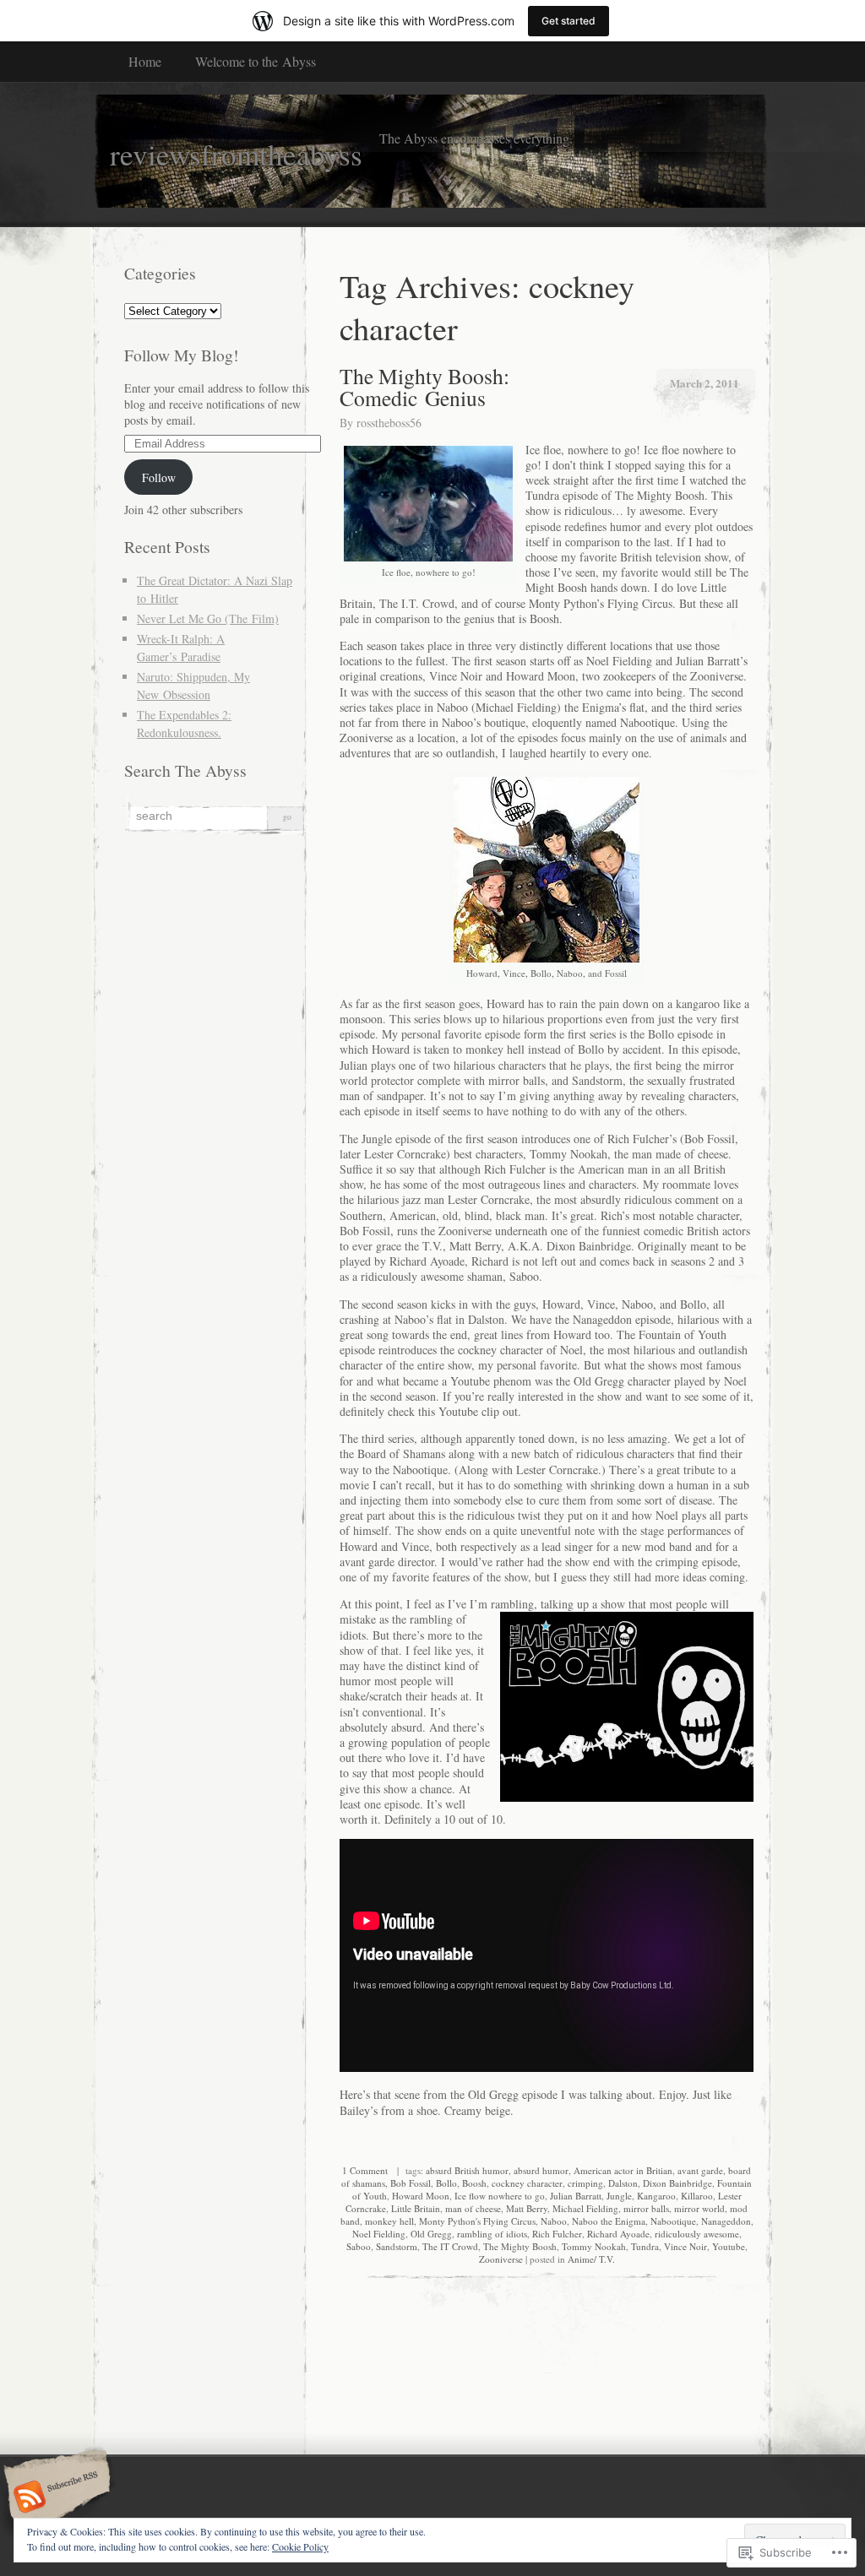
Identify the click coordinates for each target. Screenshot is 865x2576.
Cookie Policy (300, 2546)
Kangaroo (656, 2196)
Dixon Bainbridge (677, 2183)
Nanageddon (726, 2221)
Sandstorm (397, 2246)
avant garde (700, 2170)
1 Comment (365, 2170)
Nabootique (673, 2221)
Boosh (474, 2183)
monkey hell (389, 2221)
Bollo (446, 2183)
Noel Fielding (379, 2234)
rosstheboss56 (389, 423)
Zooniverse (501, 2259)
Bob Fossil (411, 2183)
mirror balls (646, 2208)
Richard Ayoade (618, 2234)
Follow (159, 477)
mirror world (699, 2208)
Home (145, 61)
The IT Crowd (450, 2246)
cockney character (527, 2183)
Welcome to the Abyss (256, 61)
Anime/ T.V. (591, 2259)
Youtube (729, 2246)
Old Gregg (431, 2234)
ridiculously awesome (697, 2234)
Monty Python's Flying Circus (477, 2221)
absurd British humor (467, 2170)
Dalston (623, 2183)
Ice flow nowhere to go (500, 2196)
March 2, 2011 (705, 383)
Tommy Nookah (594, 2246)
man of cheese (473, 2208)
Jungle (619, 2196)
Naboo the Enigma (609, 2221)
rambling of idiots (492, 2234)
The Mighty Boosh (520, 2246)
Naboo (554, 2221)
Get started (569, 21)
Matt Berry (527, 2208)
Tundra (645, 2246)
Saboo (359, 2246)
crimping (585, 2183)
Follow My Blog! (182, 355)
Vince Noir (685, 2246)
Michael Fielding (585, 2208)
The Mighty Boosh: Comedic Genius (424, 387)
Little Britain (416, 2208)
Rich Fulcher (557, 2234)
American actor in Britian (623, 2170)
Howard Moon (421, 2196)
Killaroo (697, 2196)
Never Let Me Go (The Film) (208, 618)
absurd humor (541, 2170)
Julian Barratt (576, 2196)
